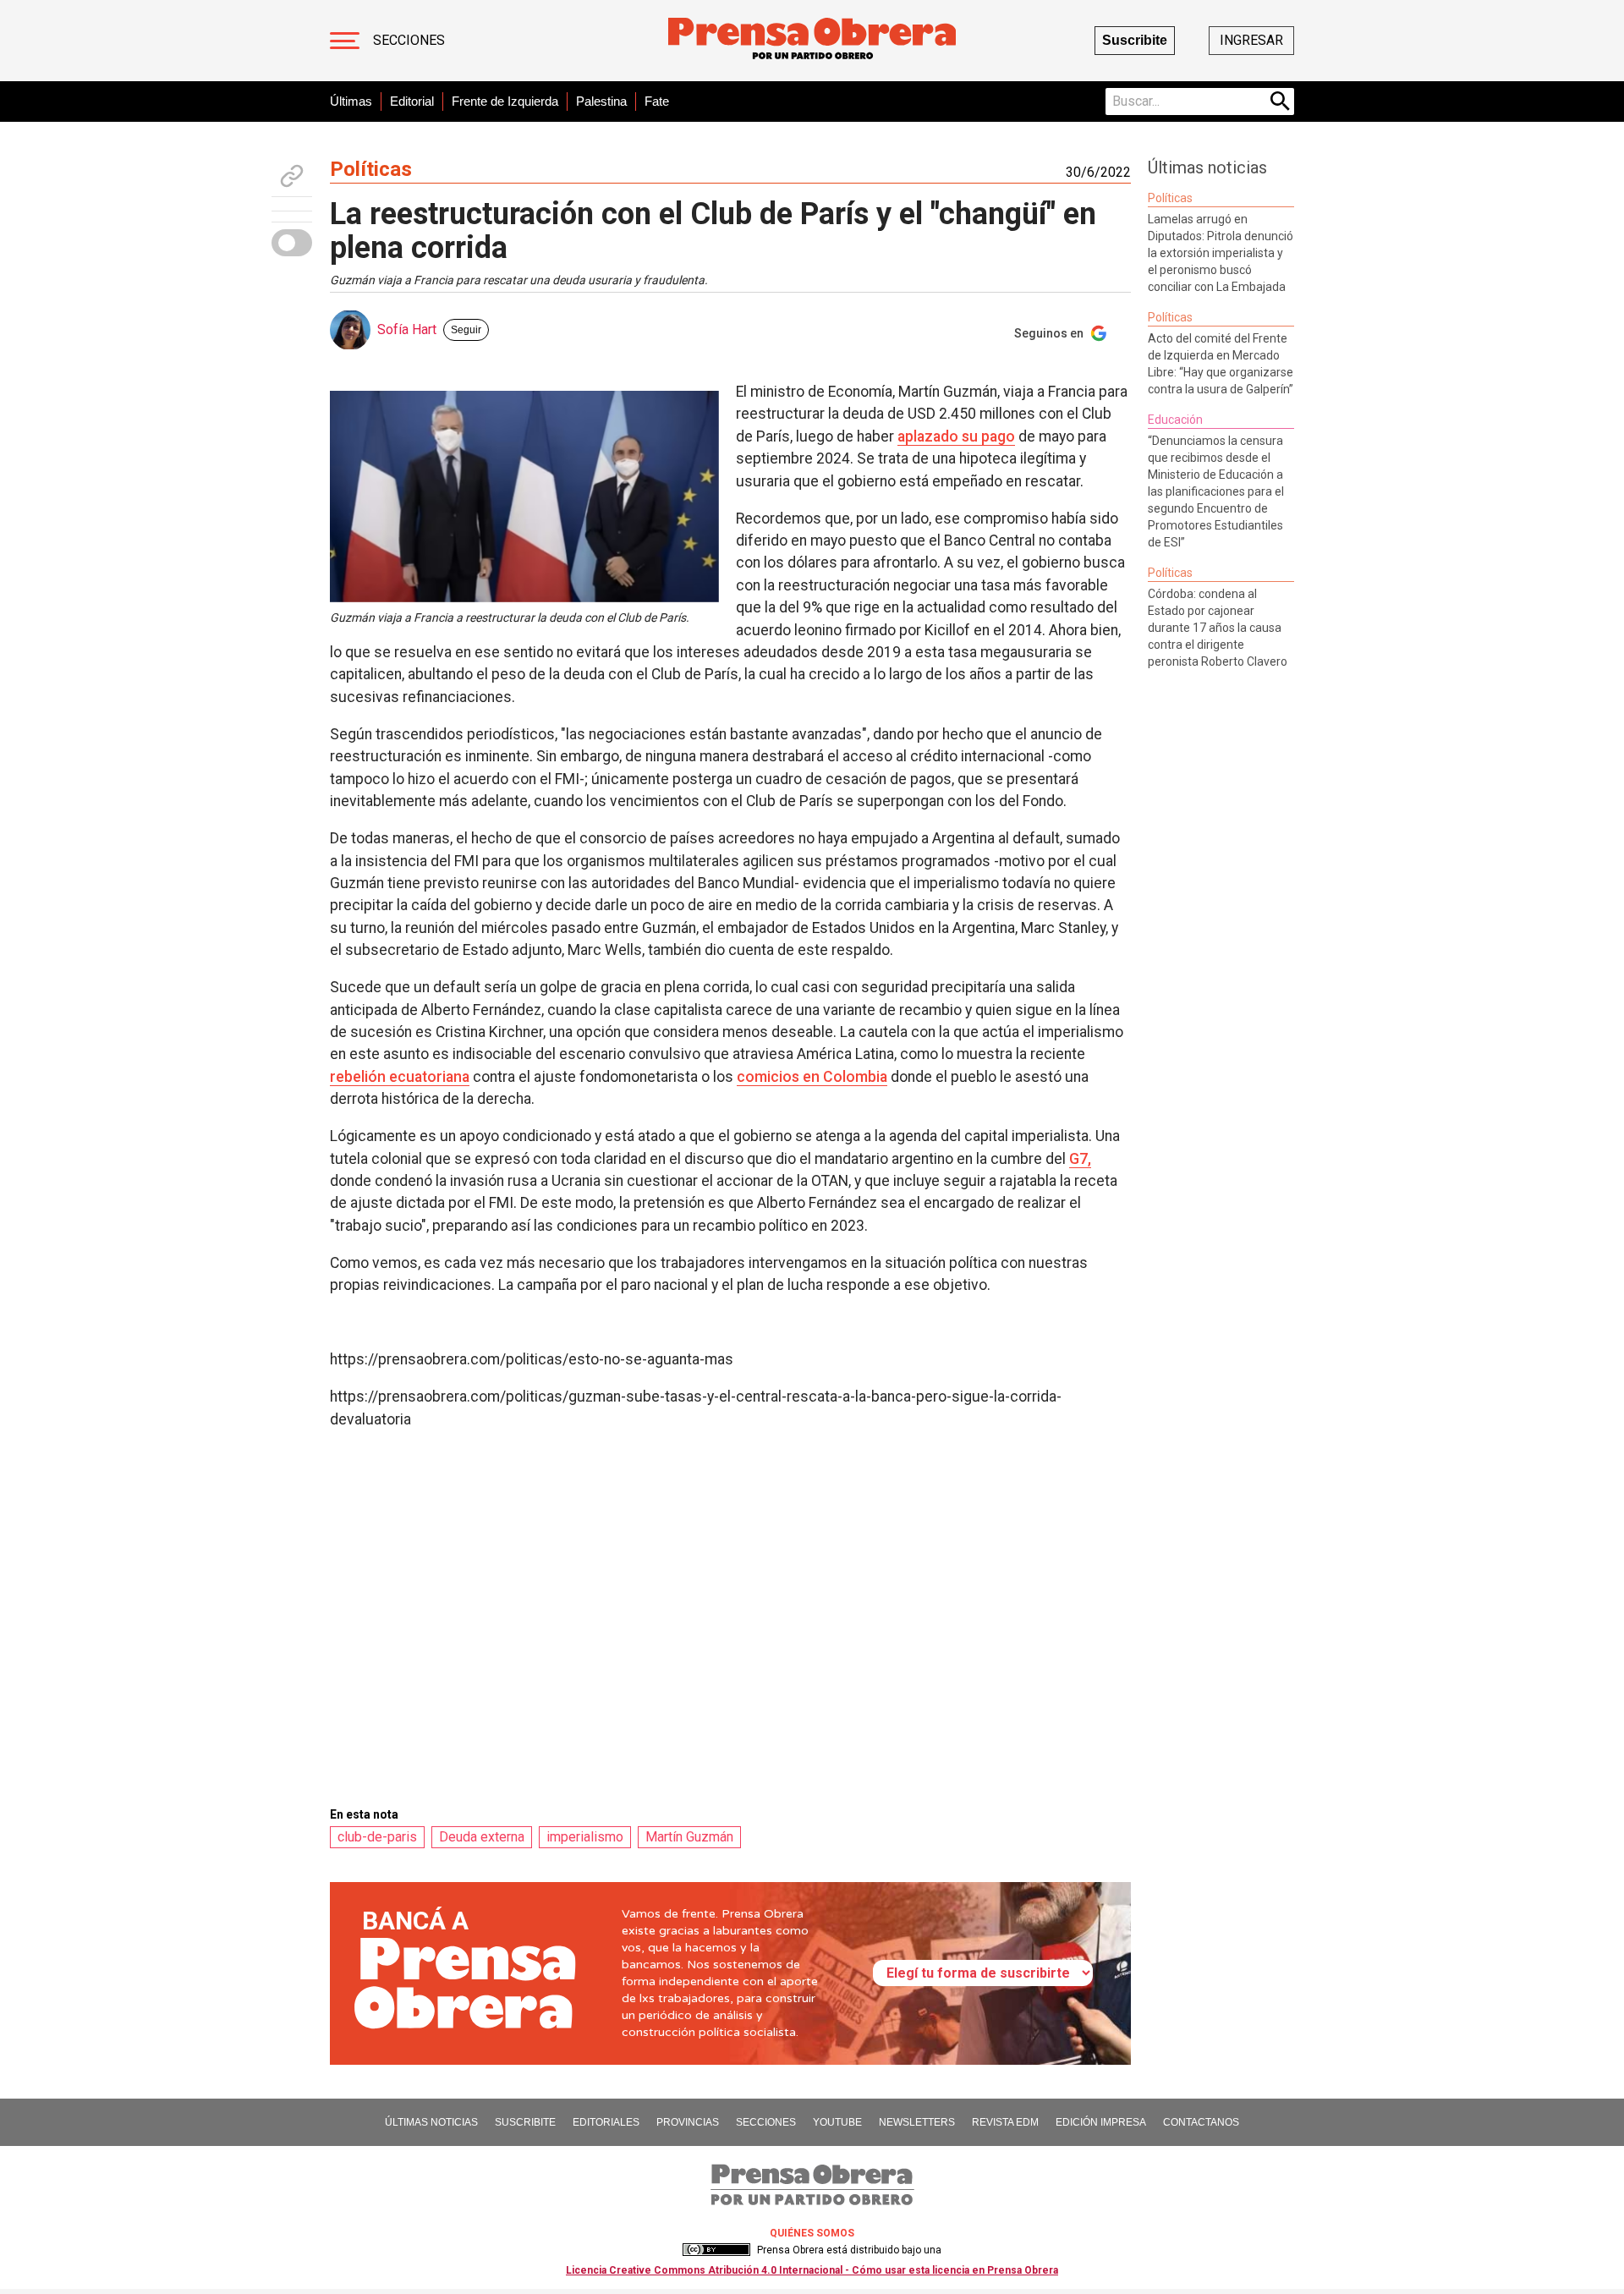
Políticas (371, 169)
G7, (1080, 1159)
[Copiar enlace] (292, 176)
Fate (657, 101)
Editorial (412, 101)
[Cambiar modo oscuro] (292, 243)
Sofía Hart (407, 329)
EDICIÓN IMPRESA (1101, 2122)
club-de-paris (377, 1837)
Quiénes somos (812, 2233)
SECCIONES (766, 2122)
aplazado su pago (956, 436)
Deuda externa (482, 1837)
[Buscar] (1281, 102)
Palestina (601, 101)
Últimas (351, 101)
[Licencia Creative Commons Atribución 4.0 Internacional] (716, 2250)
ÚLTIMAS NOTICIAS (431, 2122)
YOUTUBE (837, 2122)
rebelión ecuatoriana (400, 1077)
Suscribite (1135, 40)
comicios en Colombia (812, 1077)
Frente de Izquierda (505, 101)
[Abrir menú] (345, 41)
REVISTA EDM (1005, 2122)
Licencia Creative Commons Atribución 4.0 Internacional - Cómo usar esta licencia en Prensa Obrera (812, 2270)
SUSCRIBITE (525, 2122)
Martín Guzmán (689, 1837)
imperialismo (585, 1837)
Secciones (409, 40)
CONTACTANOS (1201, 2122)
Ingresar (1251, 40)
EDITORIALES (606, 2122)
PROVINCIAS (688, 2122)
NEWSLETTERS (917, 2122)
